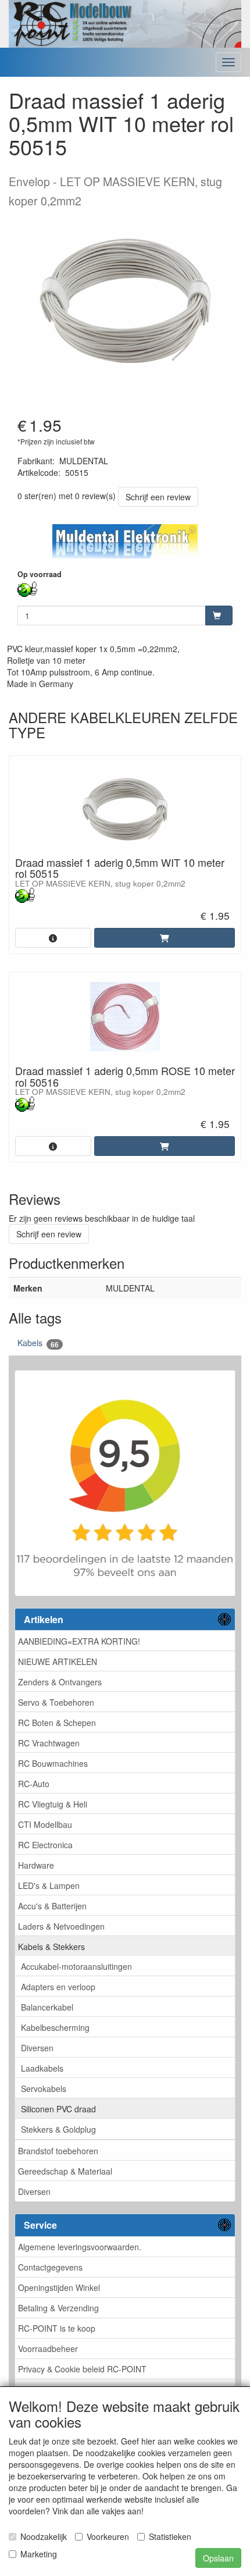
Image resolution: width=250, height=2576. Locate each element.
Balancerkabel (47, 2007)
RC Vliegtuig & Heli (53, 1804)
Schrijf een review (158, 497)
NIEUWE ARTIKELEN (58, 1661)
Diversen (37, 2048)
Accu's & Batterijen (52, 1906)
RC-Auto (34, 1784)
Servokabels (44, 2088)
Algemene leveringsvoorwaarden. (80, 2247)
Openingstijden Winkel (59, 2287)
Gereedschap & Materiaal (65, 2171)
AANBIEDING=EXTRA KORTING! (79, 1641)
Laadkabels (42, 2068)
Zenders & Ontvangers (60, 1682)
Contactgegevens (50, 2267)
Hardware (36, 1865)
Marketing (39, 2554)
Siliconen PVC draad (58, 2109)
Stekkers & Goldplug (58, 2129)
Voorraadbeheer (48, 2349)
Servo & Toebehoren (56, 1702)
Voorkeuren (108, 2536)
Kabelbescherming (55, 2027)
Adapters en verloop (58, 1987)
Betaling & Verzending (58, 2308)
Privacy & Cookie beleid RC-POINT (82, 2369)
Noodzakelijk (44, 2536)
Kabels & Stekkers (51, 1947)
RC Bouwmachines (53, 1763)
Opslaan (218, 2558)
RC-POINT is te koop (57, 2328)
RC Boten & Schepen (57, 1723)
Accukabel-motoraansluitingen (76, 1966)
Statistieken (170, 2536)
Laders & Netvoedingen (61, 1926)
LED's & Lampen (49, 1885)
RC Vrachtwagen (49, 1743)
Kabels (38, 1343)
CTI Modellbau (45, 1824)
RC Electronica (45, 1845)
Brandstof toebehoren (58, 2151)
